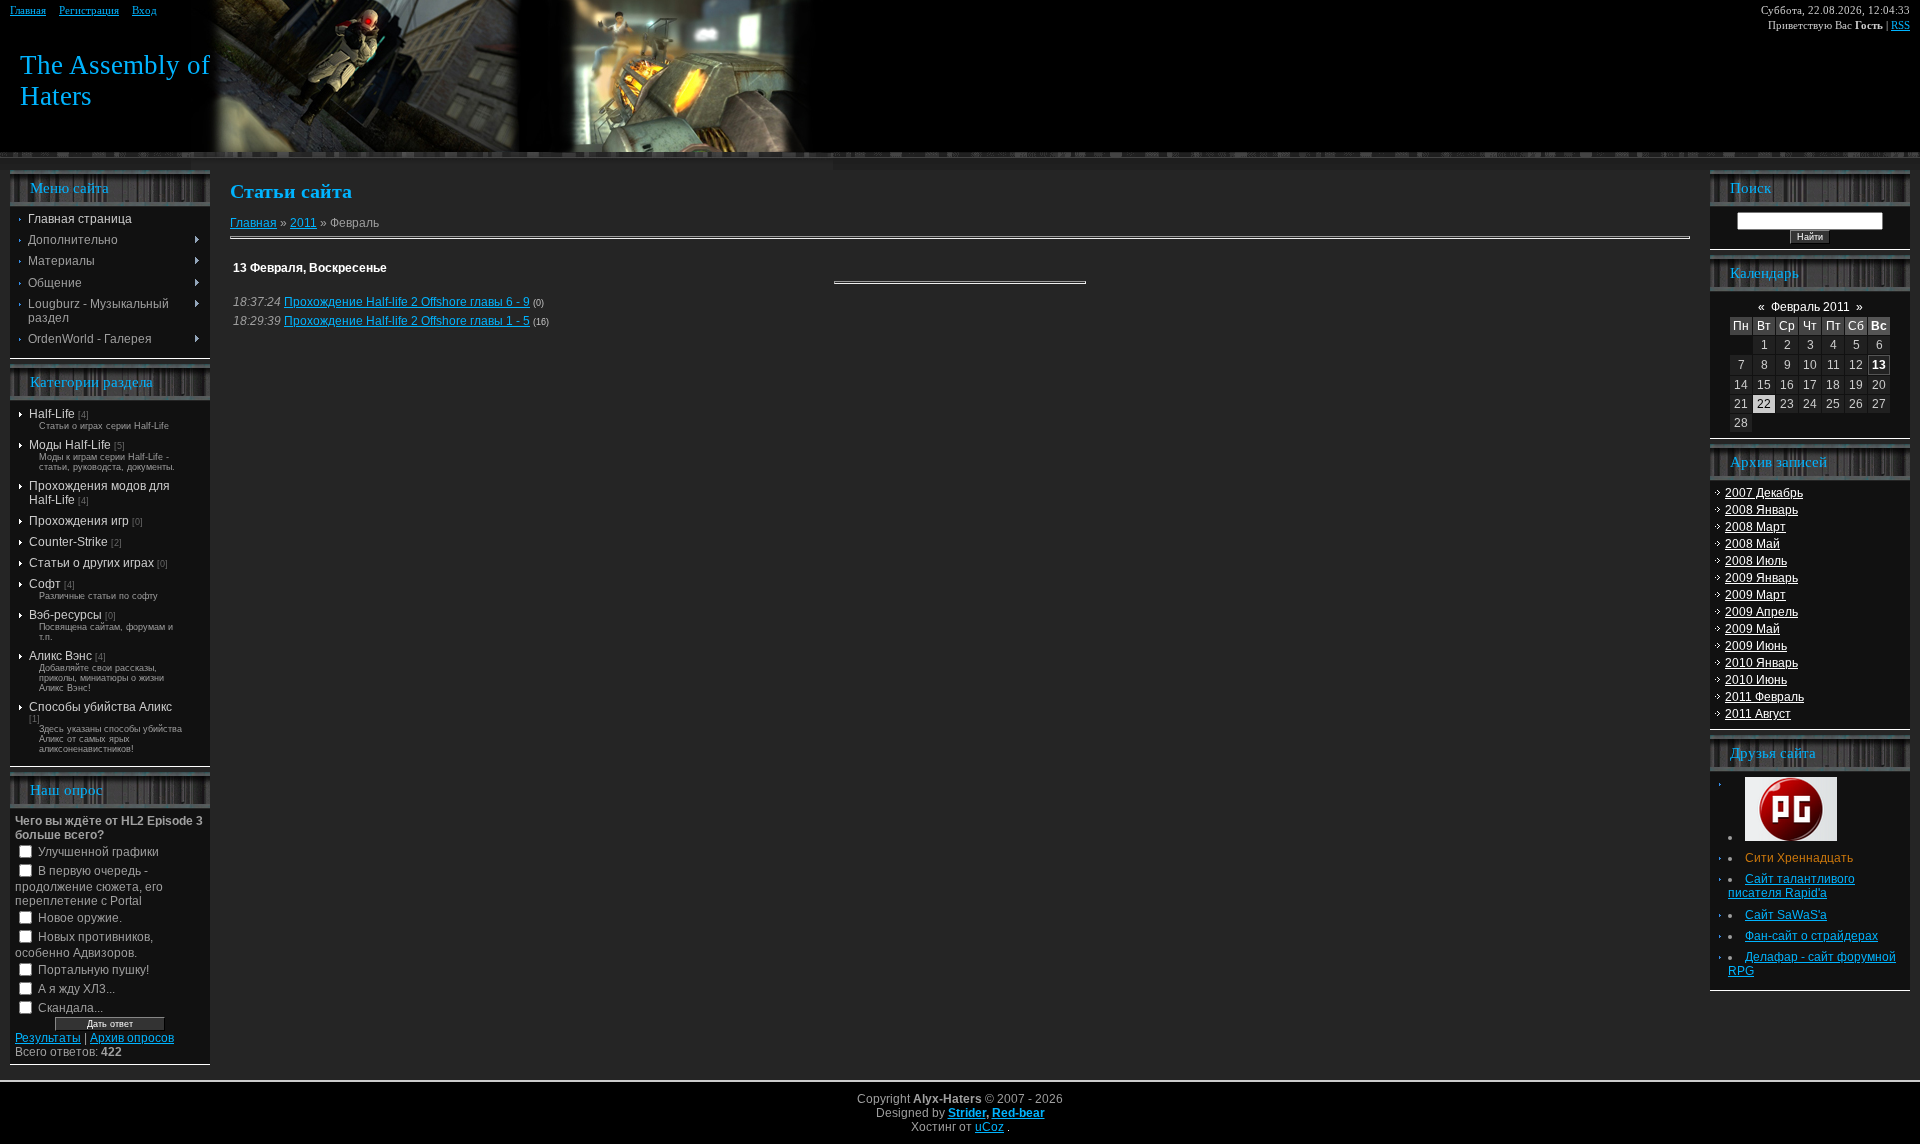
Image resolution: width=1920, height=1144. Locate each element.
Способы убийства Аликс (100, 707)
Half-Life (52, 414)
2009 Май (1752, 629)
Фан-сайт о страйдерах (1811, 936)
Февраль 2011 (1810, 307)
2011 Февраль (1764, 697)
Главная (28, 10)
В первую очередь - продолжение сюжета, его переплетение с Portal (89, 886)
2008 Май (1752, 544)
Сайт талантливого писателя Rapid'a (1791, 886)
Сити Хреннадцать (1799, 858)
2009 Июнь (1756, 646)
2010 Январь (1761, 663)
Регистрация (89, 10)
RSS (1900, 25)
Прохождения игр (79, 521)
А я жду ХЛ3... (76, 989)
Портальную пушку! (93, 970)
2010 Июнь (1756, 680)
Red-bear (1018, 1113)
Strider (967, 1113)
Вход (144, 10)
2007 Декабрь (1764, 493)
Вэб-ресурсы (65, 615)
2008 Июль (1756, 561)
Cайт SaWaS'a (1786, 915)
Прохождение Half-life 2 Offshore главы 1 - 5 (407, 321)
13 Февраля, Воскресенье (310, 268)
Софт (45, 584)
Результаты (48, 1038)
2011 (303, 223)
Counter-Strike (68, 542)
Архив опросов (132, 1038)
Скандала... (70, 1008)
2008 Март (1755, 527)
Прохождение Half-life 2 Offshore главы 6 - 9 (407, 302)
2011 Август (1758, 714)
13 (1879, 365)
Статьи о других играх (91, 563)
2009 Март (1755, 595)
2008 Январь (1761, 510)
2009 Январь (1761, 578)
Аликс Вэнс (60, 656)
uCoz (989, 1127)
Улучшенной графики (98, 852)
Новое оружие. (80, 918)
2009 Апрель (1761, 612)
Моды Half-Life (70, 445)
